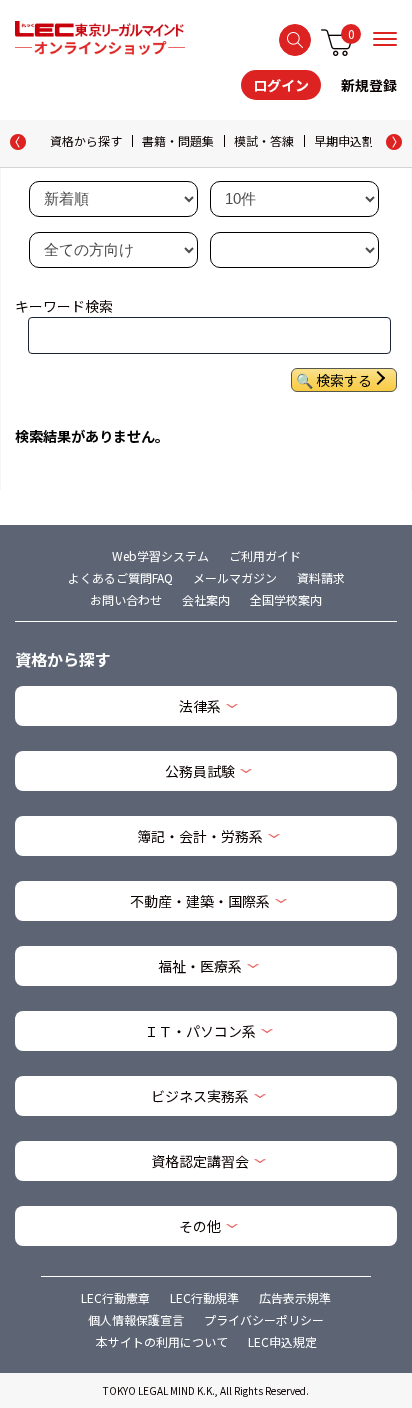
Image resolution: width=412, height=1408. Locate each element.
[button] (394, 142)
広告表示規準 (295, 1297)
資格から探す (86, 140)
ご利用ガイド (265, 555)
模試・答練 (264, 140)
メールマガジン (235, 577)
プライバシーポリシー (264, 1319)
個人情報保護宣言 (136, 1319)
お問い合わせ (126, 599)
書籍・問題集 (178, 140)
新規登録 (369, 85)
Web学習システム (160, 555)
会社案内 (206, 599)
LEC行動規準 (204, 1297)
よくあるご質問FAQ (120, 577)
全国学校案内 (286, 599)
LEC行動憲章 (115, 1297)
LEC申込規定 (282, 1341)
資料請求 (321, 577)
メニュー (385, 39)
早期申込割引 (350, 140)
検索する (295, 40)
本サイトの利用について (162, 1341)
